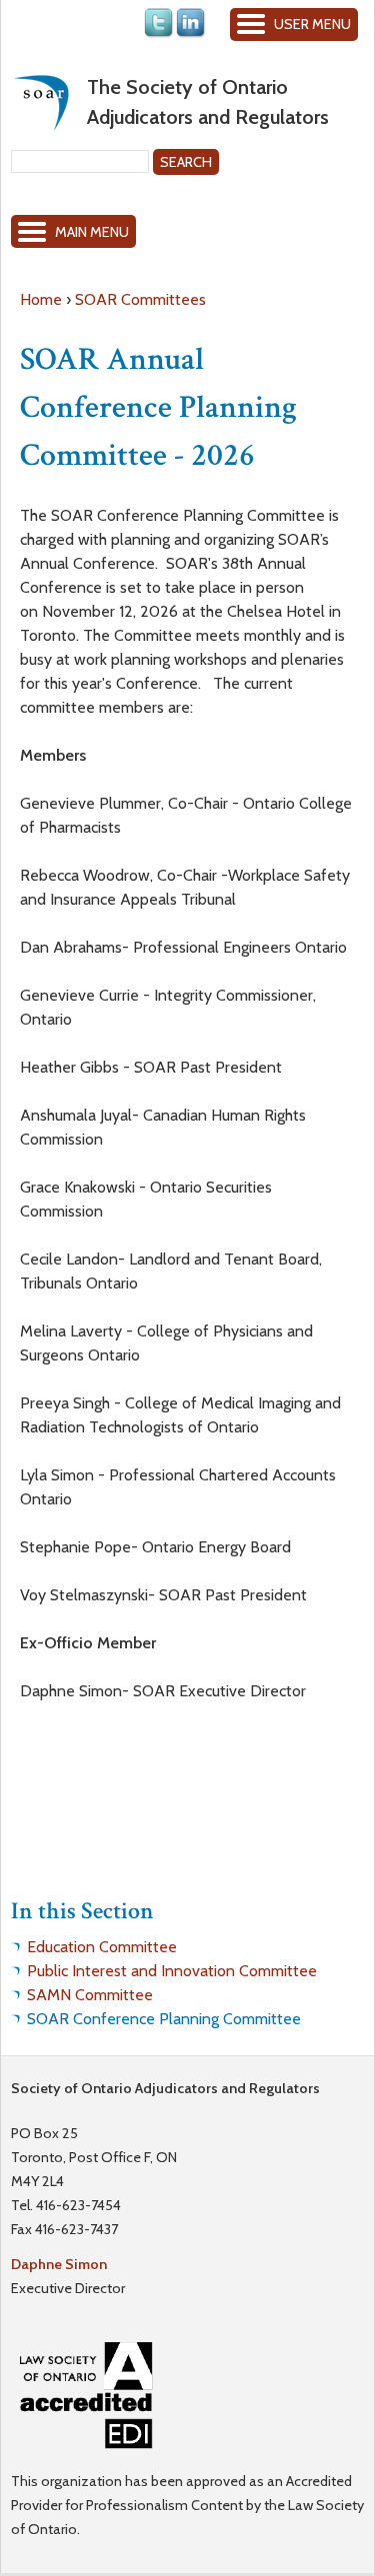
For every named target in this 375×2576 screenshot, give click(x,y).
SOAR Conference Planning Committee (164, 2019)
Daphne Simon (59, 2264)
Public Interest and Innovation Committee (172, 1971)
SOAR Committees (140, 299)
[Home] (41, 102)
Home (41, 299)
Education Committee (102, 1947)
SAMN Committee (90, 1995)
